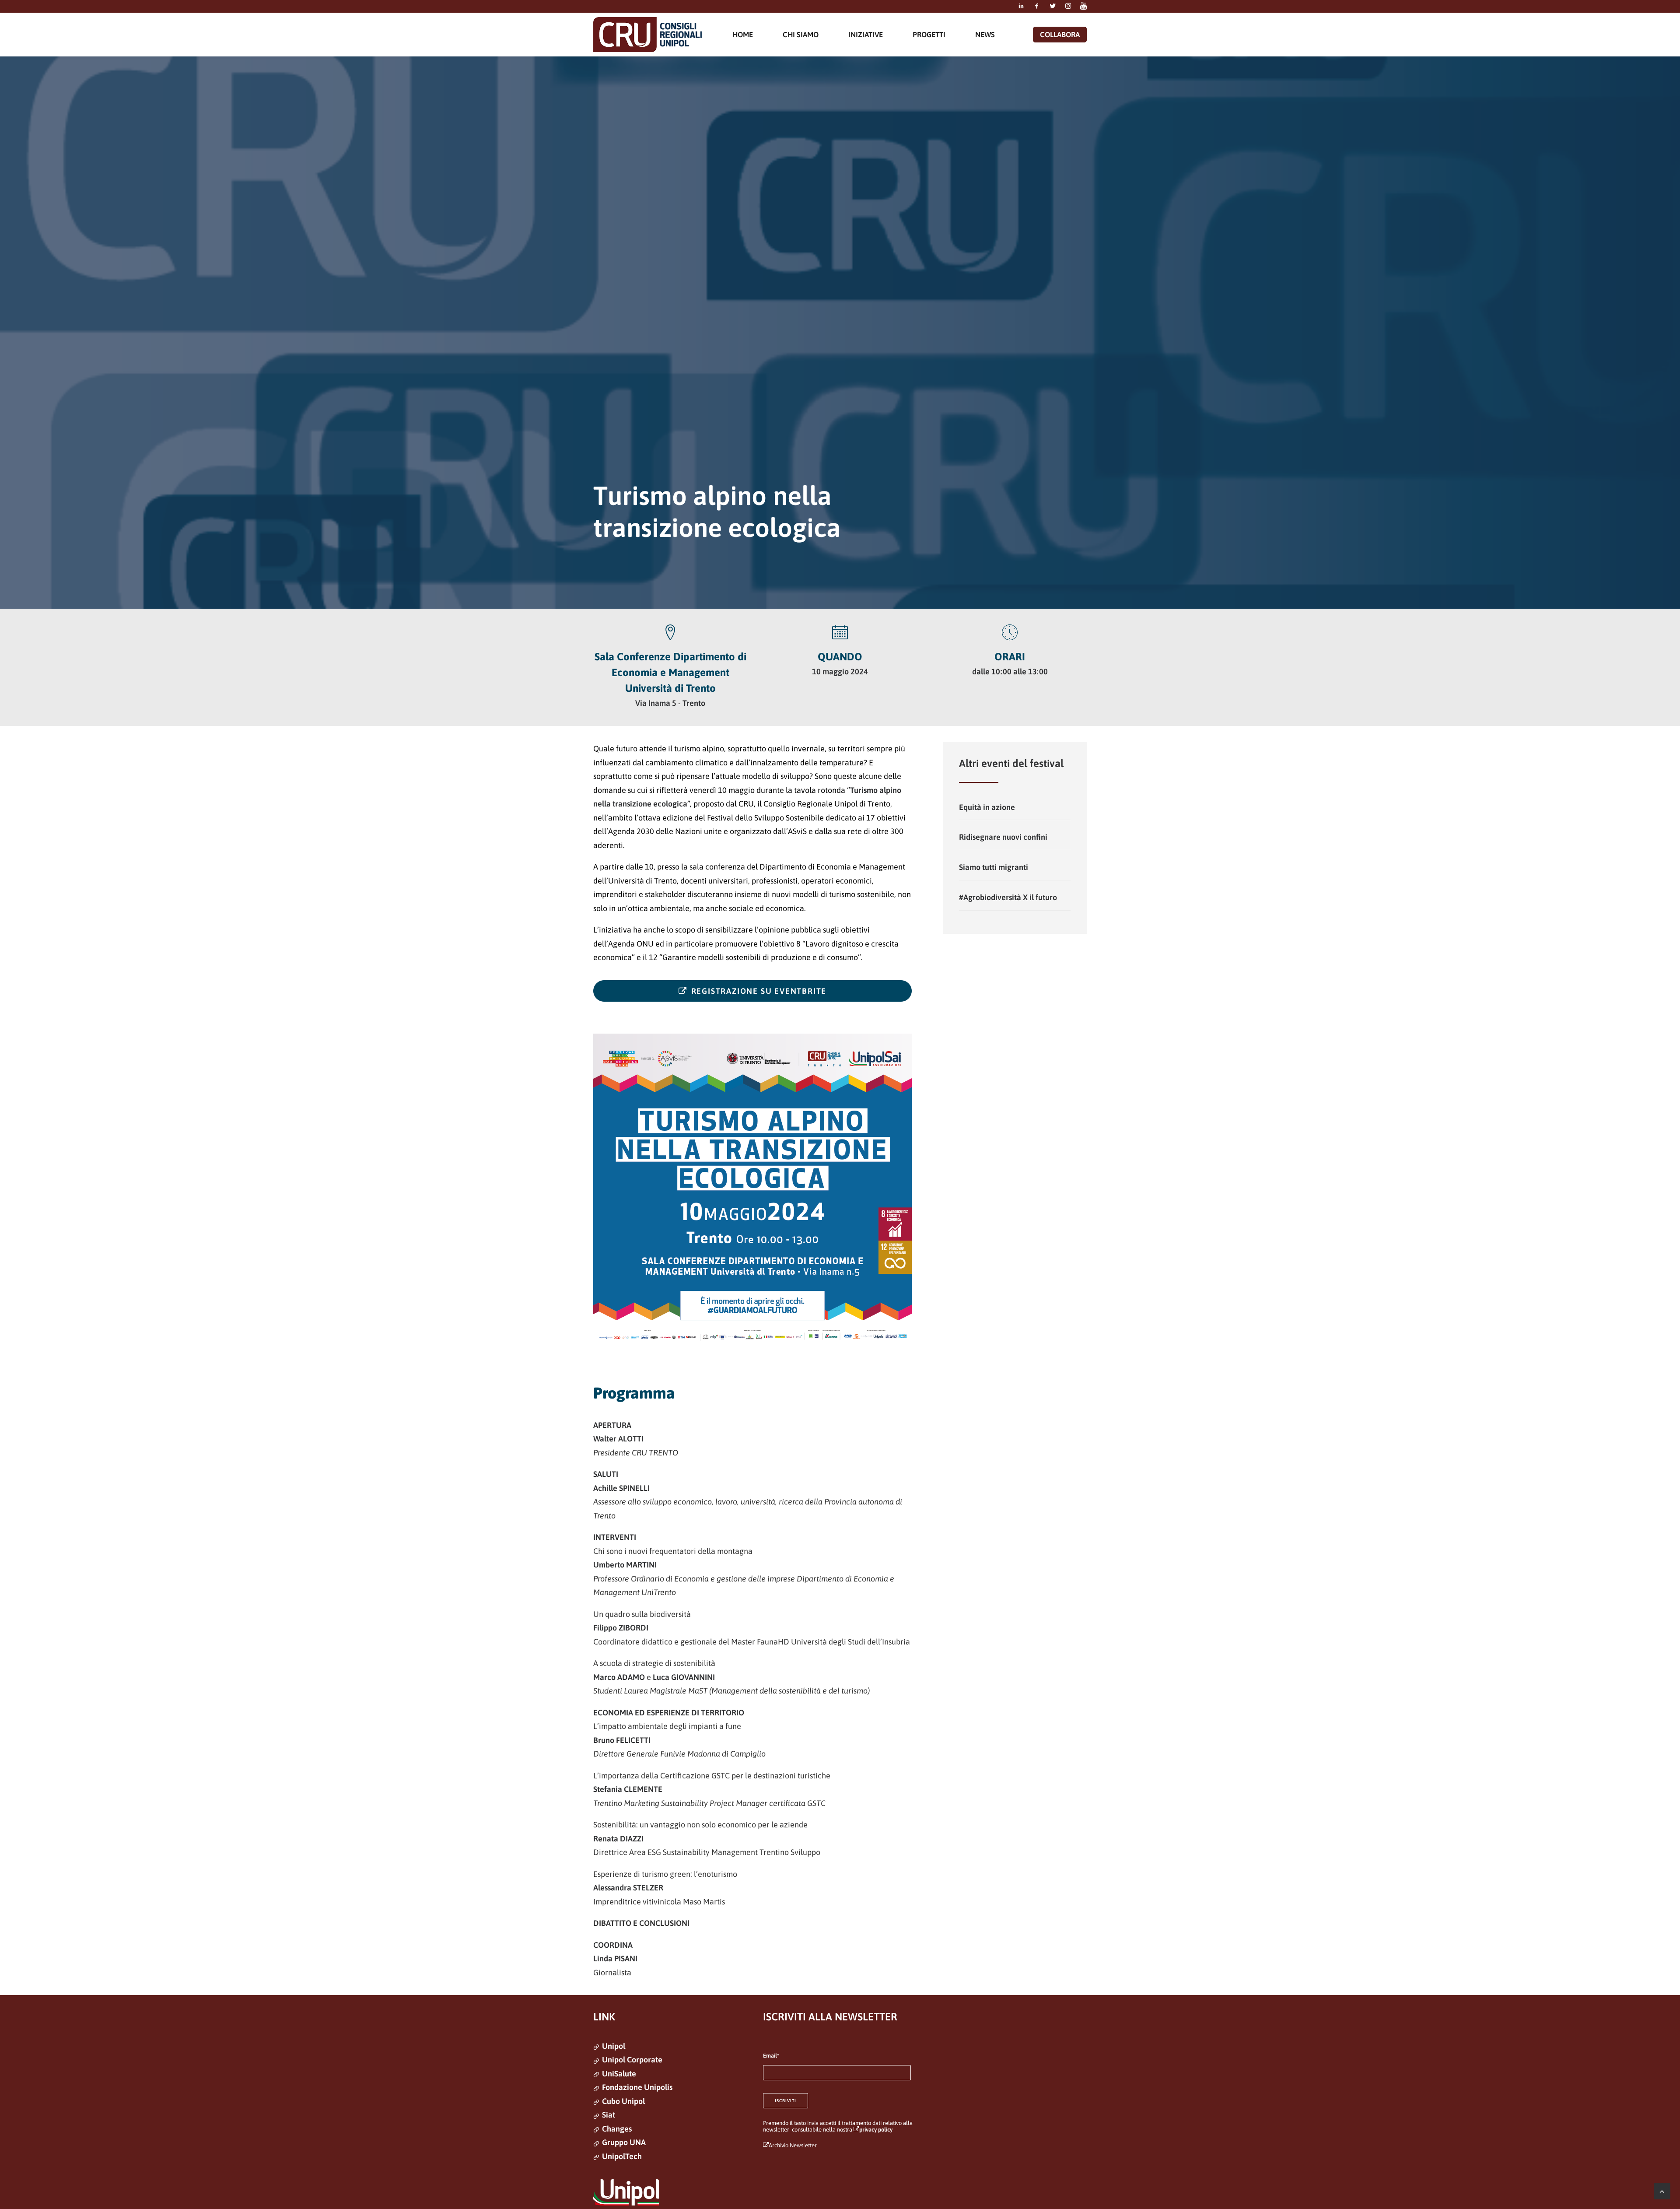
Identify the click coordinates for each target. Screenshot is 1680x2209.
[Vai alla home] (647, 35)
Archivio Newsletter (793, 2145)
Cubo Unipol (623, 2101)
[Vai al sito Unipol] (626, 2192)
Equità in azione (987, 807)
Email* (771, 2056)
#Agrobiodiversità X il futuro (1008, 897)
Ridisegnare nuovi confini (1003, 837)
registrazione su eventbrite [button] (759, 991)
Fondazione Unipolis (637, 2087)
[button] (1021, 6)
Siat (609, 2115)
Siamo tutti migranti (994, 867)
